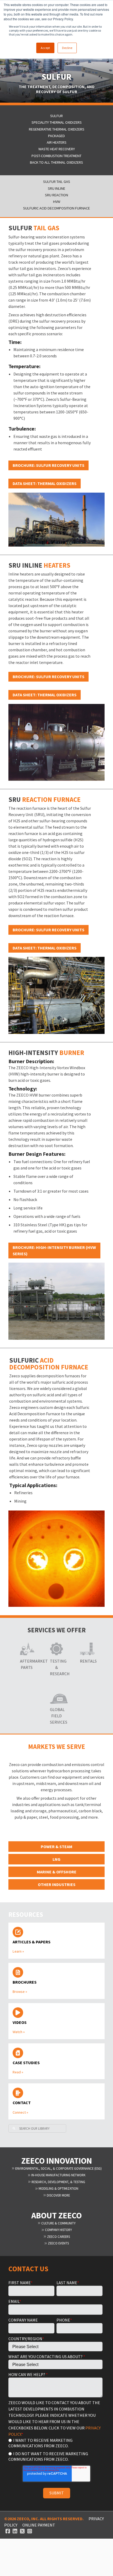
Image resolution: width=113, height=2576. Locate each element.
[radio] (55, 2443)
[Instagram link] (30, 2531)
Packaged (56, 136)
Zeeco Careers (58, 2237)
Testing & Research (56, 1667)
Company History (58, 2230)
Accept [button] (45, 48)
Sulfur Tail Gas (57, 182)
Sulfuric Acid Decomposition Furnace (56, 208)
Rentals (86, 1661)
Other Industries (57, 1884)
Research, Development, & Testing (58, 2182)
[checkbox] (55, 2449)
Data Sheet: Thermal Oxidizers (45, 483)
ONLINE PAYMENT (39, 2525)
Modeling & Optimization (58, 2188)
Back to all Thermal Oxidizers (56, 162)
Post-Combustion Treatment (56, 156)
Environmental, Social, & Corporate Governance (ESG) (58, 2168)
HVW (57, 202)
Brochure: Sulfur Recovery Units (48, 465)
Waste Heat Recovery (57, 149)
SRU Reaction (56, 195)
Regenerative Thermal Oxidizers (57, 129)
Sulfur (56, 116)
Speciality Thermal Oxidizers (57, 122)
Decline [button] (67, 48)
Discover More (58, 2195)
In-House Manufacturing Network (58, 2175)
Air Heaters (57, 142)
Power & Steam (56, 1847)
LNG (56, 1859)
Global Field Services (56, 1716)
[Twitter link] (22, 2531)
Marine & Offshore (57, 1872)
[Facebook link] (8, 2531)
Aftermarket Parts (27, 1664)
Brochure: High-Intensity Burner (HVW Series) (54, 1251)
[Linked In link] (15, 2531)
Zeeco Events (58, 2243)
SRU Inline (56, 189)
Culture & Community (58, 2223)
